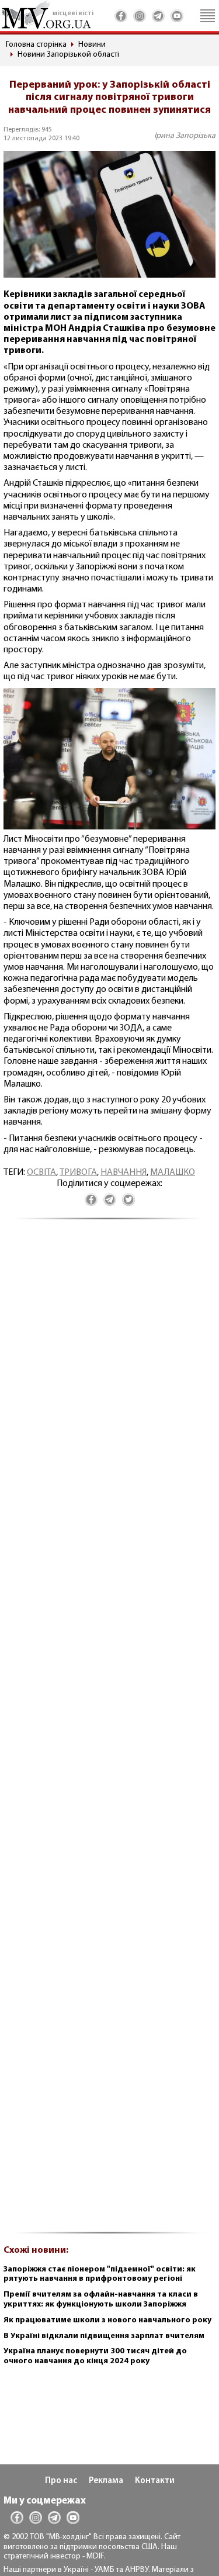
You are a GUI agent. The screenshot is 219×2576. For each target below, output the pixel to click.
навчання (124, 1173)
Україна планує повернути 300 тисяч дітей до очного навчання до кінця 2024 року (95, 2356)
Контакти (155, 2481)
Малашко (173, 1173)
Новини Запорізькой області (68, 55)
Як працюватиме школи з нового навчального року (107, 2320)
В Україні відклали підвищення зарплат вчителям (104, 2336)
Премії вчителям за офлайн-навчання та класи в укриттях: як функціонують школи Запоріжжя (101, 2300)
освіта (41, 1173)
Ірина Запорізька (185, 136)
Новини (92, 45)
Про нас (61, 2481)
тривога (78, 1173)
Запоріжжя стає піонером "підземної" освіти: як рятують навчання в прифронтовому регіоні (100, 2274)
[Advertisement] (109, 1733)
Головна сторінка (36, 45)
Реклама (106, 2481)
